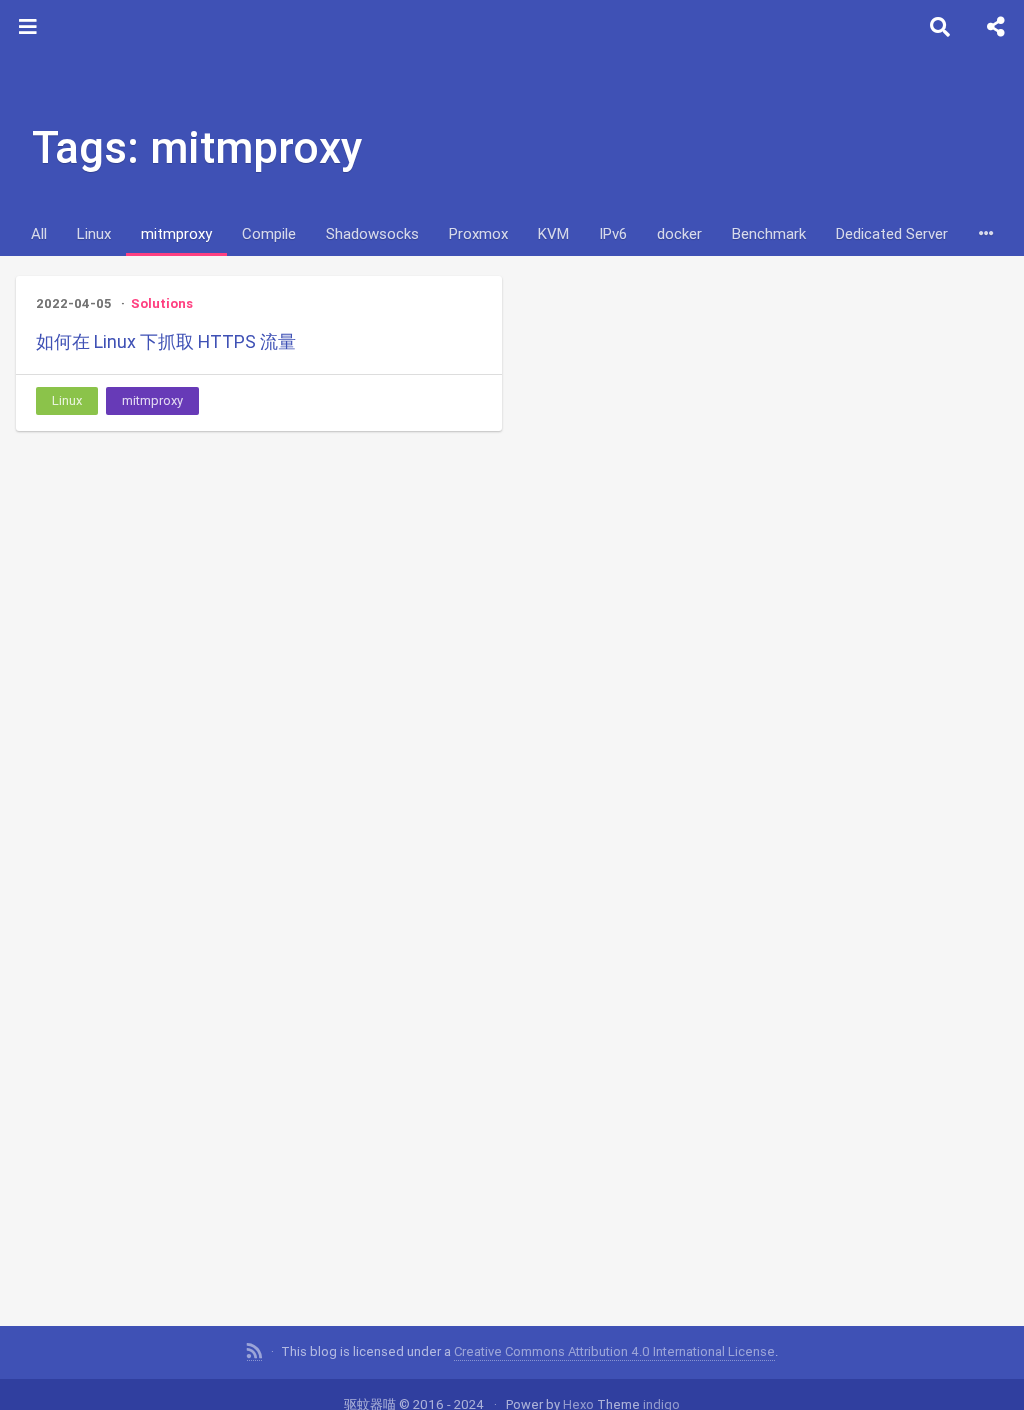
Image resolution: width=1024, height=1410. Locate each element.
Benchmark (769, 233)
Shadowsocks (372, 233)
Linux (94, 233)
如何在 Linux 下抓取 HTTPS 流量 (166, 341)
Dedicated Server (892, 233)
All (39, 233)
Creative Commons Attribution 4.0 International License (614, 1351)
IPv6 (613, 233)
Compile (269, 233)
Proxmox (478, 233)
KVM (553, 233)
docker (679, 233)
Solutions (162, 303)
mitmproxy (176, 233)
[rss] (254, 1352)
